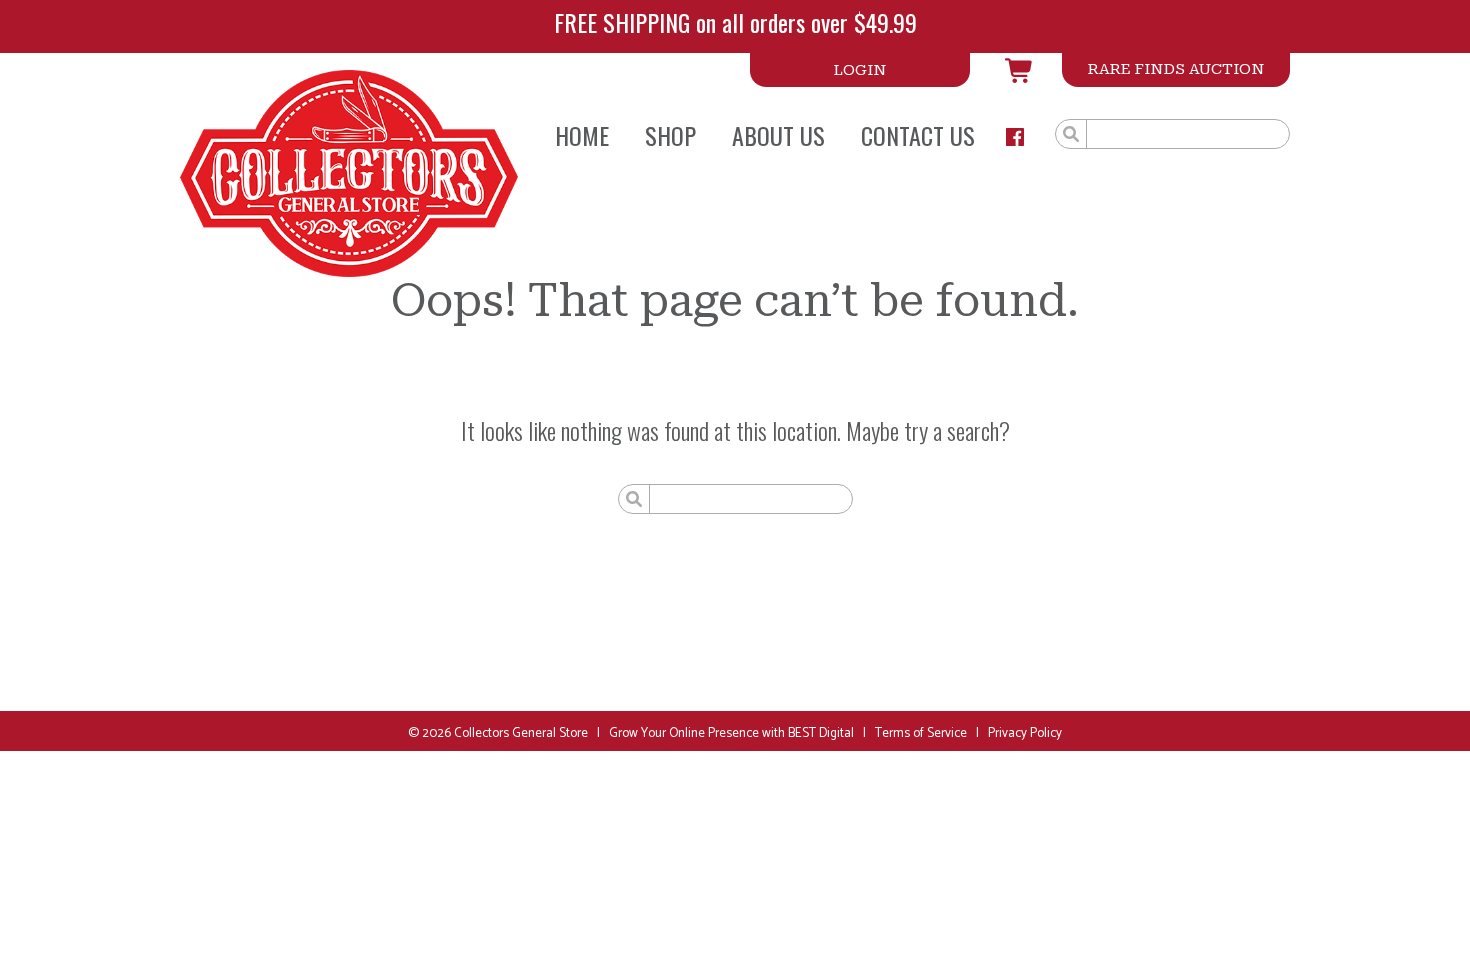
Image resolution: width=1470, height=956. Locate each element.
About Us (778, 135)
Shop (670, 135)
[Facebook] (1015, 137)
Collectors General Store (521, 733)
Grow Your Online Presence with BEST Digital (731, 733)
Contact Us (918, 135)
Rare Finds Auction (1176, 69)
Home (582, 135)
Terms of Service (921, 733)
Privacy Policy (1025, 733)
